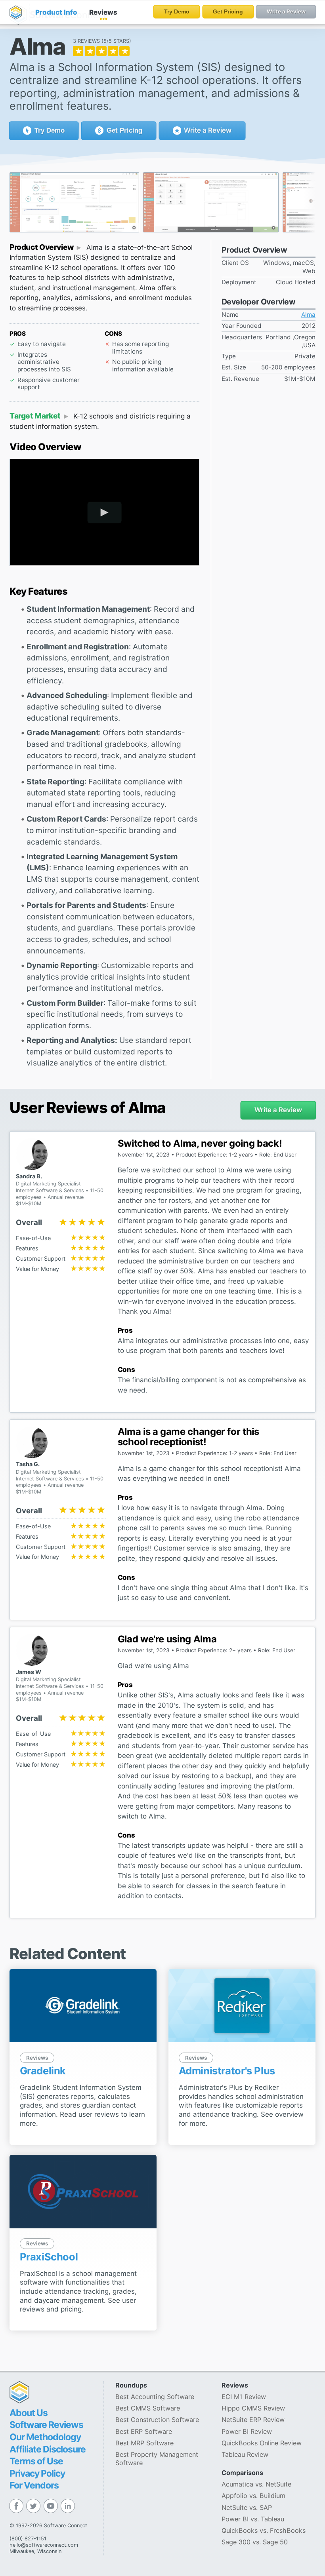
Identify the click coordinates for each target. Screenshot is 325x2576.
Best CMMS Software (148, 2408)
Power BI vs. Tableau (253, 2519)
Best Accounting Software (155, 2397)
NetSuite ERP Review (253, 2420)
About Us (29, 2413)
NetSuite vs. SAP (247, 2508)
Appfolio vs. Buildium (253, 2496)
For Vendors (34, 2485)
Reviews (103, 12)
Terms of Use (36, 2461)
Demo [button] (50, 130)
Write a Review (207, 130)
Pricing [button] (124, 130)
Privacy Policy (37, 2473)
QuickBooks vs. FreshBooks (264, 2530)
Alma (308, 315)
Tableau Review (245, 2454)
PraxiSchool (49, 2257)
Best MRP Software (144, 2443)
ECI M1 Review (244, 2397)
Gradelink (43, 2071)
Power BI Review (247, 2431)
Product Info (56, 12)
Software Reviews (46, 2425)
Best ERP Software (144, 2431)
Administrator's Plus (227, 2071)
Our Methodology (45, 2437)
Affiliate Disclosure (48, 2449)
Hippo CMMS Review (253, 2408)
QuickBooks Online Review (262, 2443)
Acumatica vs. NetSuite (256, 2484)
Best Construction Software (157, 2420)
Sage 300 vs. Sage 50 (255, 2542)
